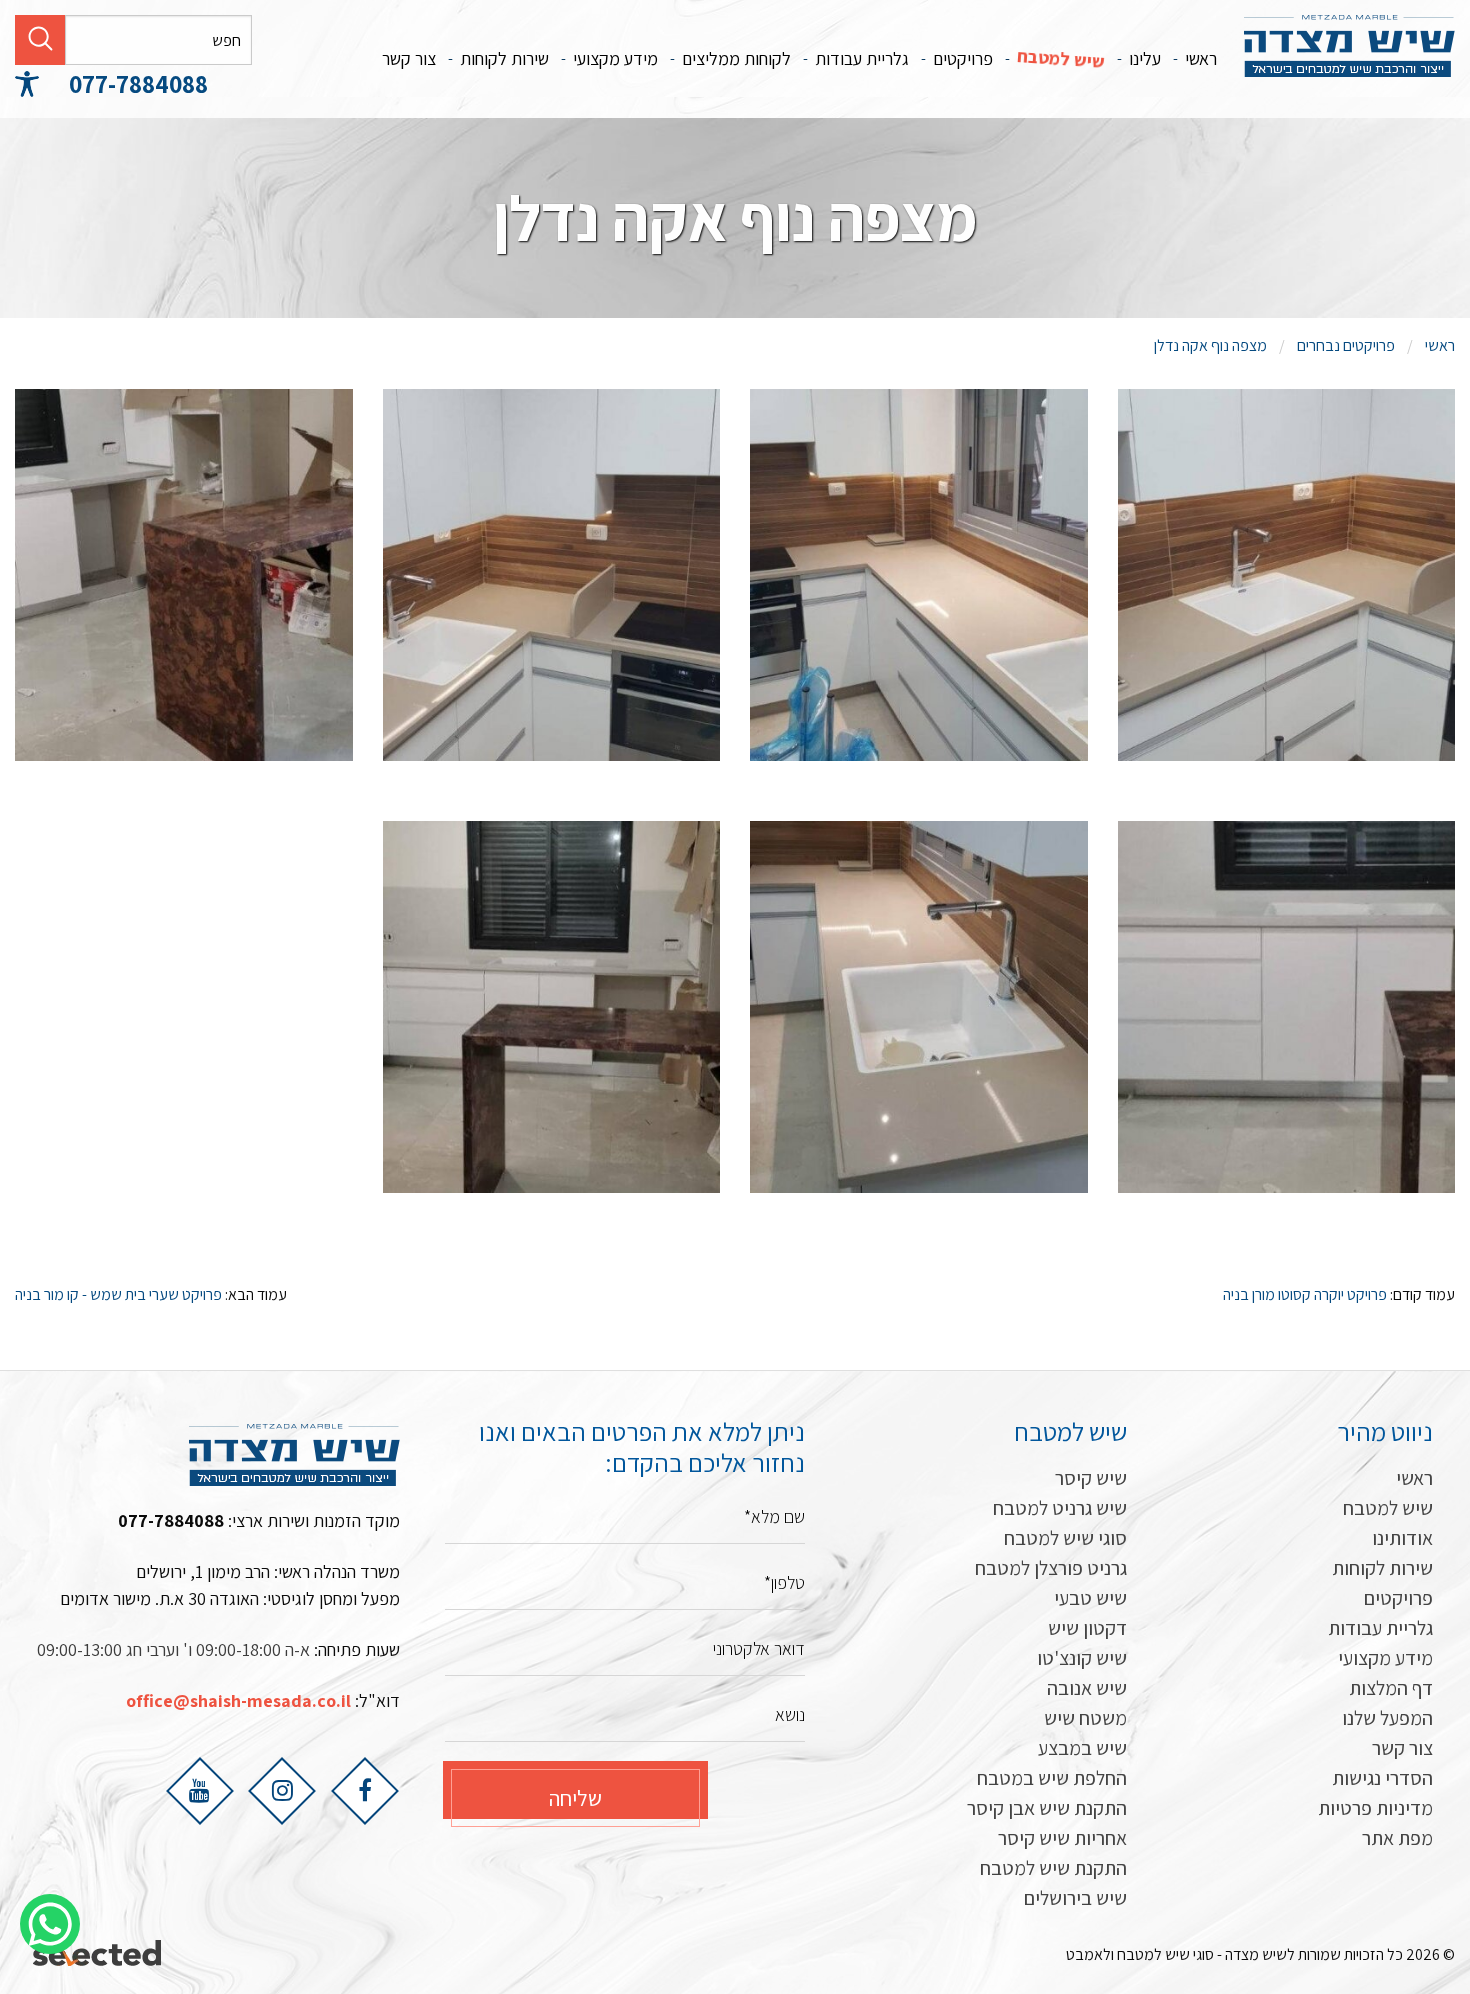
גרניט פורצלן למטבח (1051, 1568)
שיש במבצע (1082, 1748)
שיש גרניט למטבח (1060, 1508)
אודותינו (1402, 1538)
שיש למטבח (1060, 58)
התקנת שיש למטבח (1053, 1868)
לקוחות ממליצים (736, 58)
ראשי (1201, 58)
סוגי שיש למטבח (1065, 1538)
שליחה (575, 1798)
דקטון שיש (1087, 1628)
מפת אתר (1397, 1838)
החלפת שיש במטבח (1052, 1778)
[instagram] (282, 1790)
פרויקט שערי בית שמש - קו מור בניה (118, 1294)
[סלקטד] (98, 1954)
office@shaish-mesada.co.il (238, 1700)
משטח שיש (1085, 1718)
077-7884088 (138, 83)
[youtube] (200, 1790)
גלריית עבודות (862, 58)
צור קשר (409, 58)
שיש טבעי (1090, 1598)
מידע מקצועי (615, 58)
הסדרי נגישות (1382, 1778)
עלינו (1145, 58)
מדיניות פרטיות (1375, 1808)
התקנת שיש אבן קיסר (1047, 1808)
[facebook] (365, 1790)
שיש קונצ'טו (1082, 1658)
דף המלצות (1391, 1688)
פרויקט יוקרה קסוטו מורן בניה (1305, 1294)
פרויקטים (963, 58)
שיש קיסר (1091, 1478)
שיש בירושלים (1075, 1898)
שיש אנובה (1087, 1688)
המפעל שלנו (1387, 1718)
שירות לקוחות (504, 58)
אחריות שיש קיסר (1062, 1838)
